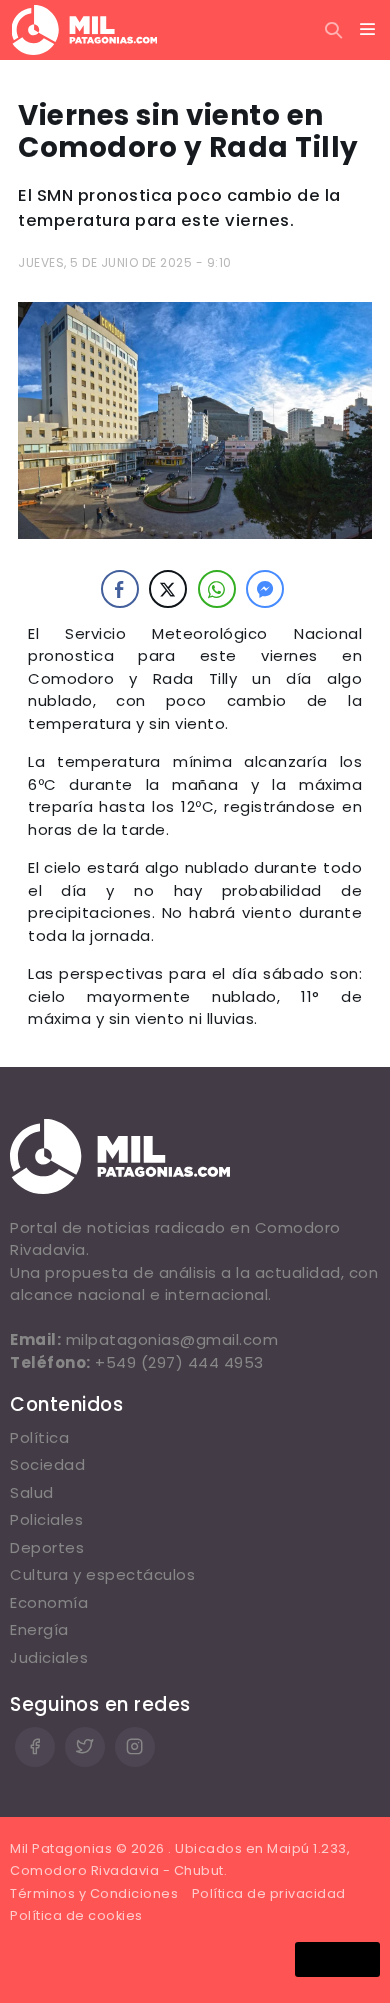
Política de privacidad (269, 1893)
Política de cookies (76, 1915)
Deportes (47, 1547)
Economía (49, 1602)
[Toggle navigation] (368, 30)
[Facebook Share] (120, 589)
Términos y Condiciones (94, 1893)
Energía (39, 1629)
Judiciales (49, 1657)
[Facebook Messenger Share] (265, 589)
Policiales (46, 1519)
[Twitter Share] (168, 589)
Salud (32, 1492)
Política (39, 1437)
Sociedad (47, 1464)
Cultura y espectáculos (102, 1574)
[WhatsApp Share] (217, 589)
